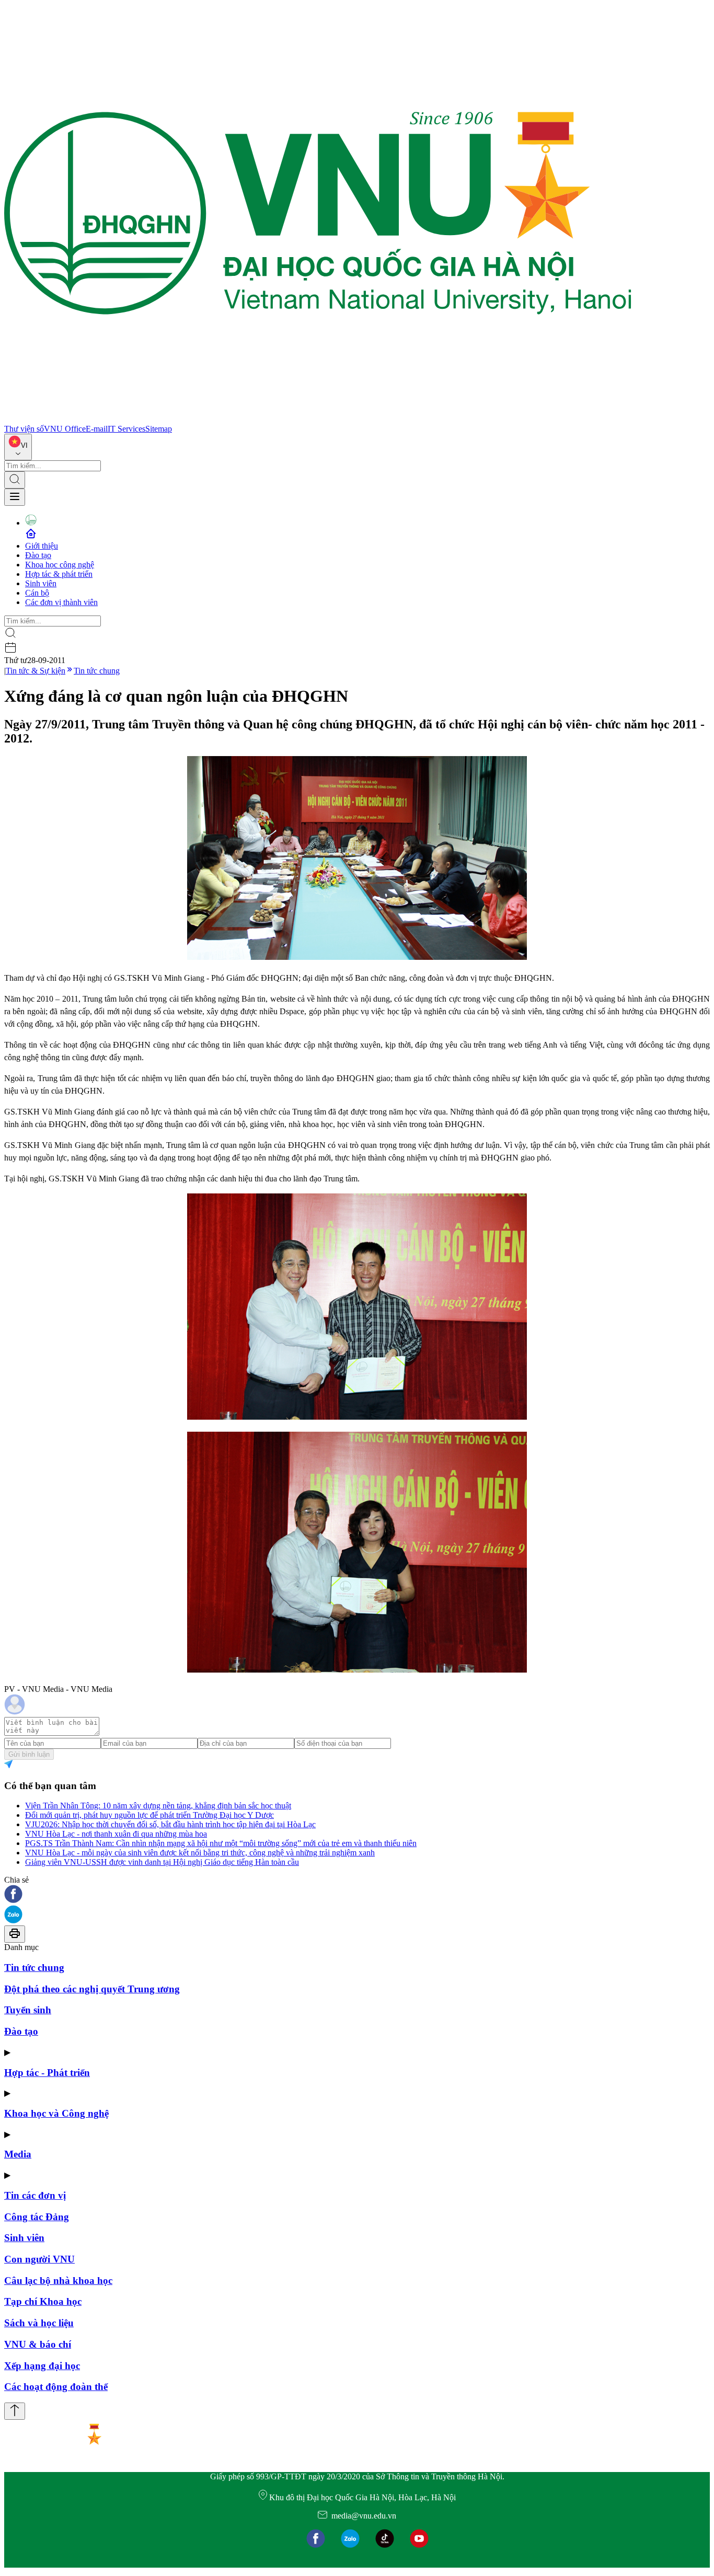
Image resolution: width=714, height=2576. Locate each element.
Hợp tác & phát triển (59, 574)
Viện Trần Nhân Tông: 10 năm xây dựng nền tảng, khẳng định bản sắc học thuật (158, 1806)
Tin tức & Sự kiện (36, 671)
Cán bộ (37, 593)
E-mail (97, 429)
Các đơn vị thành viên (61, 602)
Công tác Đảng (37, 2217)
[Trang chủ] (318, 419)
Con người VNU (39, 2259)
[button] (357, 1895)
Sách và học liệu (39, 2323)
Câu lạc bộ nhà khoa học (58, 2281)
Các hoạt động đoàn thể (56, 2387)
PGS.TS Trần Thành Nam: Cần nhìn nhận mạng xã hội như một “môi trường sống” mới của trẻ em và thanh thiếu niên (221, 1843)
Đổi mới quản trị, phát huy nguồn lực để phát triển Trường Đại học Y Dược (149, 1815)
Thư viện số (24, 429)
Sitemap (159, 429)
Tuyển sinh (28, 2010)
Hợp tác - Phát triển (47, 2073)
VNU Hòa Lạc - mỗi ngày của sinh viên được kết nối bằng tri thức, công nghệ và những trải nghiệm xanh (200, 1853)
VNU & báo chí (38, 2344)
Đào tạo (38, 555)
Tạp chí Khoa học (43, 2301)
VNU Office (65, 429)
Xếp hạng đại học (42, 2366)
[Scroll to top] (15, 2411)
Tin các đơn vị (35, 2195)
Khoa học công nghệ (60, 565)
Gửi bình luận (29, 1754)
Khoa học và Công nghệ (56, 2113)
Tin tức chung (97, 671)
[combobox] (18, 447)
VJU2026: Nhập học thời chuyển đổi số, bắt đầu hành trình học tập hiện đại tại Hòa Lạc (170, 1824)
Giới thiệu (42, 546)
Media (18, 2154)
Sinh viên (41, 583)
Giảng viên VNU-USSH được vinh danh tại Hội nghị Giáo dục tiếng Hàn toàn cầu (162, 1862)
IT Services (126, 429)
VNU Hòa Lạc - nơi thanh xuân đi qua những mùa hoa (116, 1834)
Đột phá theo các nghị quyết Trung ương (92, 1989)
